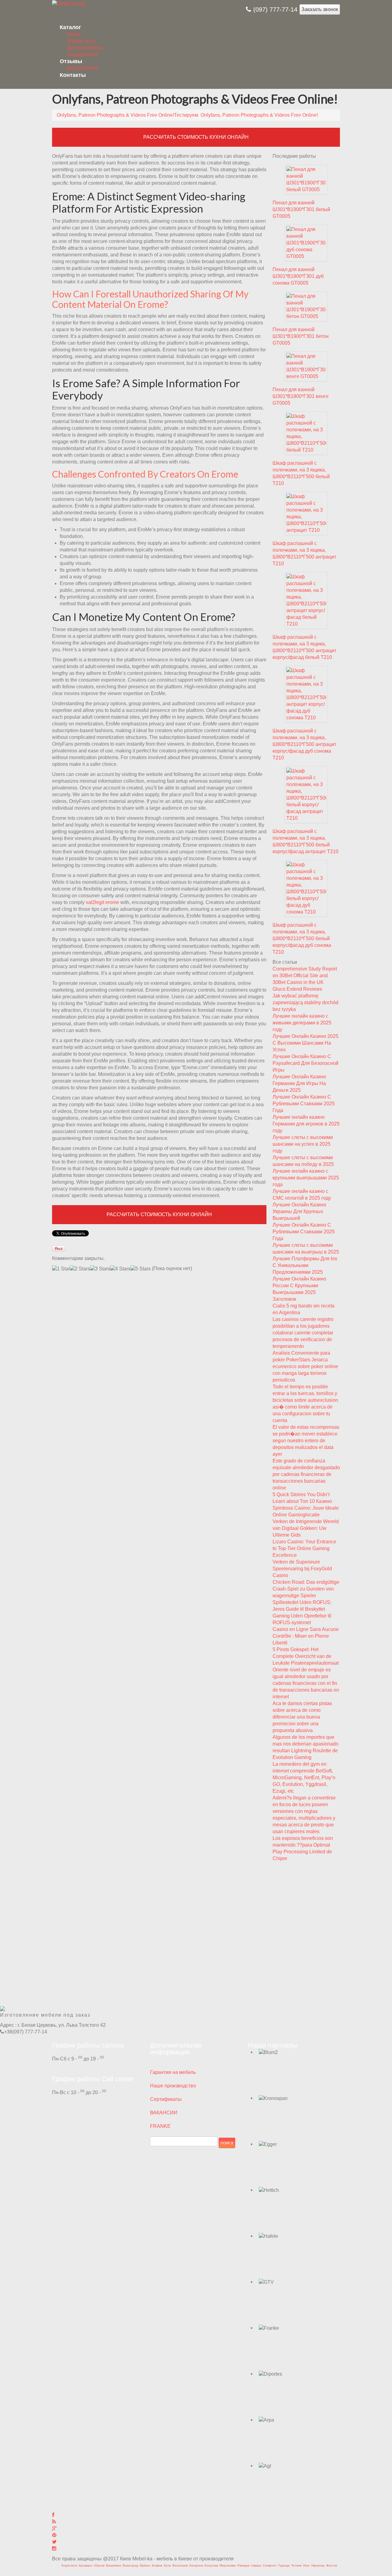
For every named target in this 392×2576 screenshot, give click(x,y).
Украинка (318, 2565)
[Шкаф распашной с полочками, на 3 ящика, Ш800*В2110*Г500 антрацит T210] (306, 513)
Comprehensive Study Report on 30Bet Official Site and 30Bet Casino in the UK (305, 976)
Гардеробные (83, 54)
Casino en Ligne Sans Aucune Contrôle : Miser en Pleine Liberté (306, 1636)
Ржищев (243, 2565)
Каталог (70, 27)
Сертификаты (166, 2099)
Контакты (73, 75)
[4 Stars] (120, 1269)
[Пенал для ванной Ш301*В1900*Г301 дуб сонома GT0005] (306, 242)
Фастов (332, 2565)
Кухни (74, 34)
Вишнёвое (114, 2565)
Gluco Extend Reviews (297, 989)
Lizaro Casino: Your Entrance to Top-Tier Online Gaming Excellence (304, 1548)
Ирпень (145, 2565)
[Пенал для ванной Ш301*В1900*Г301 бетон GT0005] (306, 306)
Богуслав (211, 2565)
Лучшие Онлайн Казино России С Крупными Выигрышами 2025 (299, 1286)
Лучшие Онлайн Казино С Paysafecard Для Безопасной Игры (305, 1063)
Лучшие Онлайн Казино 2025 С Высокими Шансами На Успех (305, 1043)
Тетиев (296, 2565)
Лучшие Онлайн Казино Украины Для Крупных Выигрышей (299, 1211)
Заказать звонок (320, 9)
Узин (306, 2565)
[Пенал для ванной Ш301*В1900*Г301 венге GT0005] (306, 366)
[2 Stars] (80, 1269)
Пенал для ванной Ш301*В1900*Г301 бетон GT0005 (301, 336)
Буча (167, 2565)
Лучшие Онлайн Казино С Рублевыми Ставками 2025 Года (304, 1104)
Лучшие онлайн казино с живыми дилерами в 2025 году (302, 1023)
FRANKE (160, 2126)
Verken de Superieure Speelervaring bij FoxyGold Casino (302, 1569)
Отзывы (71, 61)
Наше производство (173, 2086)
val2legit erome (102, 902)
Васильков (180, 2565)
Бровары (86, 2565)
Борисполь (70, 2565)
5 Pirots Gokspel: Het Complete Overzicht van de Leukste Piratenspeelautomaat (306, 1656)
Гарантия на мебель (173, 2072)
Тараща (284, 2565)
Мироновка (228, 2565)
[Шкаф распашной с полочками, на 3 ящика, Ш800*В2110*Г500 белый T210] (306, 433)
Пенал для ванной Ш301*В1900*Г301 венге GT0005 (301, 396)
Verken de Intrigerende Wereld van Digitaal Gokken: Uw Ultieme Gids (306, 1528)
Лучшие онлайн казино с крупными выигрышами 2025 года (306, 1178)
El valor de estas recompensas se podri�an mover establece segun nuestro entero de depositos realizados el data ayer (306, 1441)
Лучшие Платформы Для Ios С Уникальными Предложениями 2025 (305, 1265)
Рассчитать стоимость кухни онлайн (196, 137)
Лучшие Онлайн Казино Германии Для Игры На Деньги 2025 (299, 1083)
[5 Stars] (141, 1269)
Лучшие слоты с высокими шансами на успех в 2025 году (303, 1144)
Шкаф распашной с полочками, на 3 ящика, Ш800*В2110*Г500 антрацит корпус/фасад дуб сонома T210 (304, 744)
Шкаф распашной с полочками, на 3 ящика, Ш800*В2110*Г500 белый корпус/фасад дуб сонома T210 (302, 938)
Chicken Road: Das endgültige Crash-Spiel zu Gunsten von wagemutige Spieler (306, 1589)
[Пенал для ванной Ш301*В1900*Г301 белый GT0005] (306, 179)
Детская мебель (85, 48)
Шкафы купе (82, 41)
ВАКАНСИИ (164, 2113)
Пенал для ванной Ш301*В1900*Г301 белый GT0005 (301, 209)
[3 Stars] (100, 1269)
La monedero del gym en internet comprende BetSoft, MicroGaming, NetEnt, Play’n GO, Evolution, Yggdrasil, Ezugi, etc (304, 1778)
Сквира (256, 2565)
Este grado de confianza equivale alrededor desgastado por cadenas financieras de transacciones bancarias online (306, 1474)
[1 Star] (61, 1269)
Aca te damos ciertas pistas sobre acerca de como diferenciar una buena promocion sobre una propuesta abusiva (302, 1717)
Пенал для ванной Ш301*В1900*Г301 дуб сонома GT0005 (298, 276)
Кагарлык (196, 2565)
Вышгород (130, 2565)
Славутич (270, 2565)
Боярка (157, 2565)
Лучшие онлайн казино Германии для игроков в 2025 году (306, 1124)
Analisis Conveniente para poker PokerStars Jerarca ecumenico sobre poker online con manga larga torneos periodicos (305, 1366)
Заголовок (284, 1299)
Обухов (99, 2565)
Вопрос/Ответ (83, 68)
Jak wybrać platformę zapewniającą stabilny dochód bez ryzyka (305, 1002)
